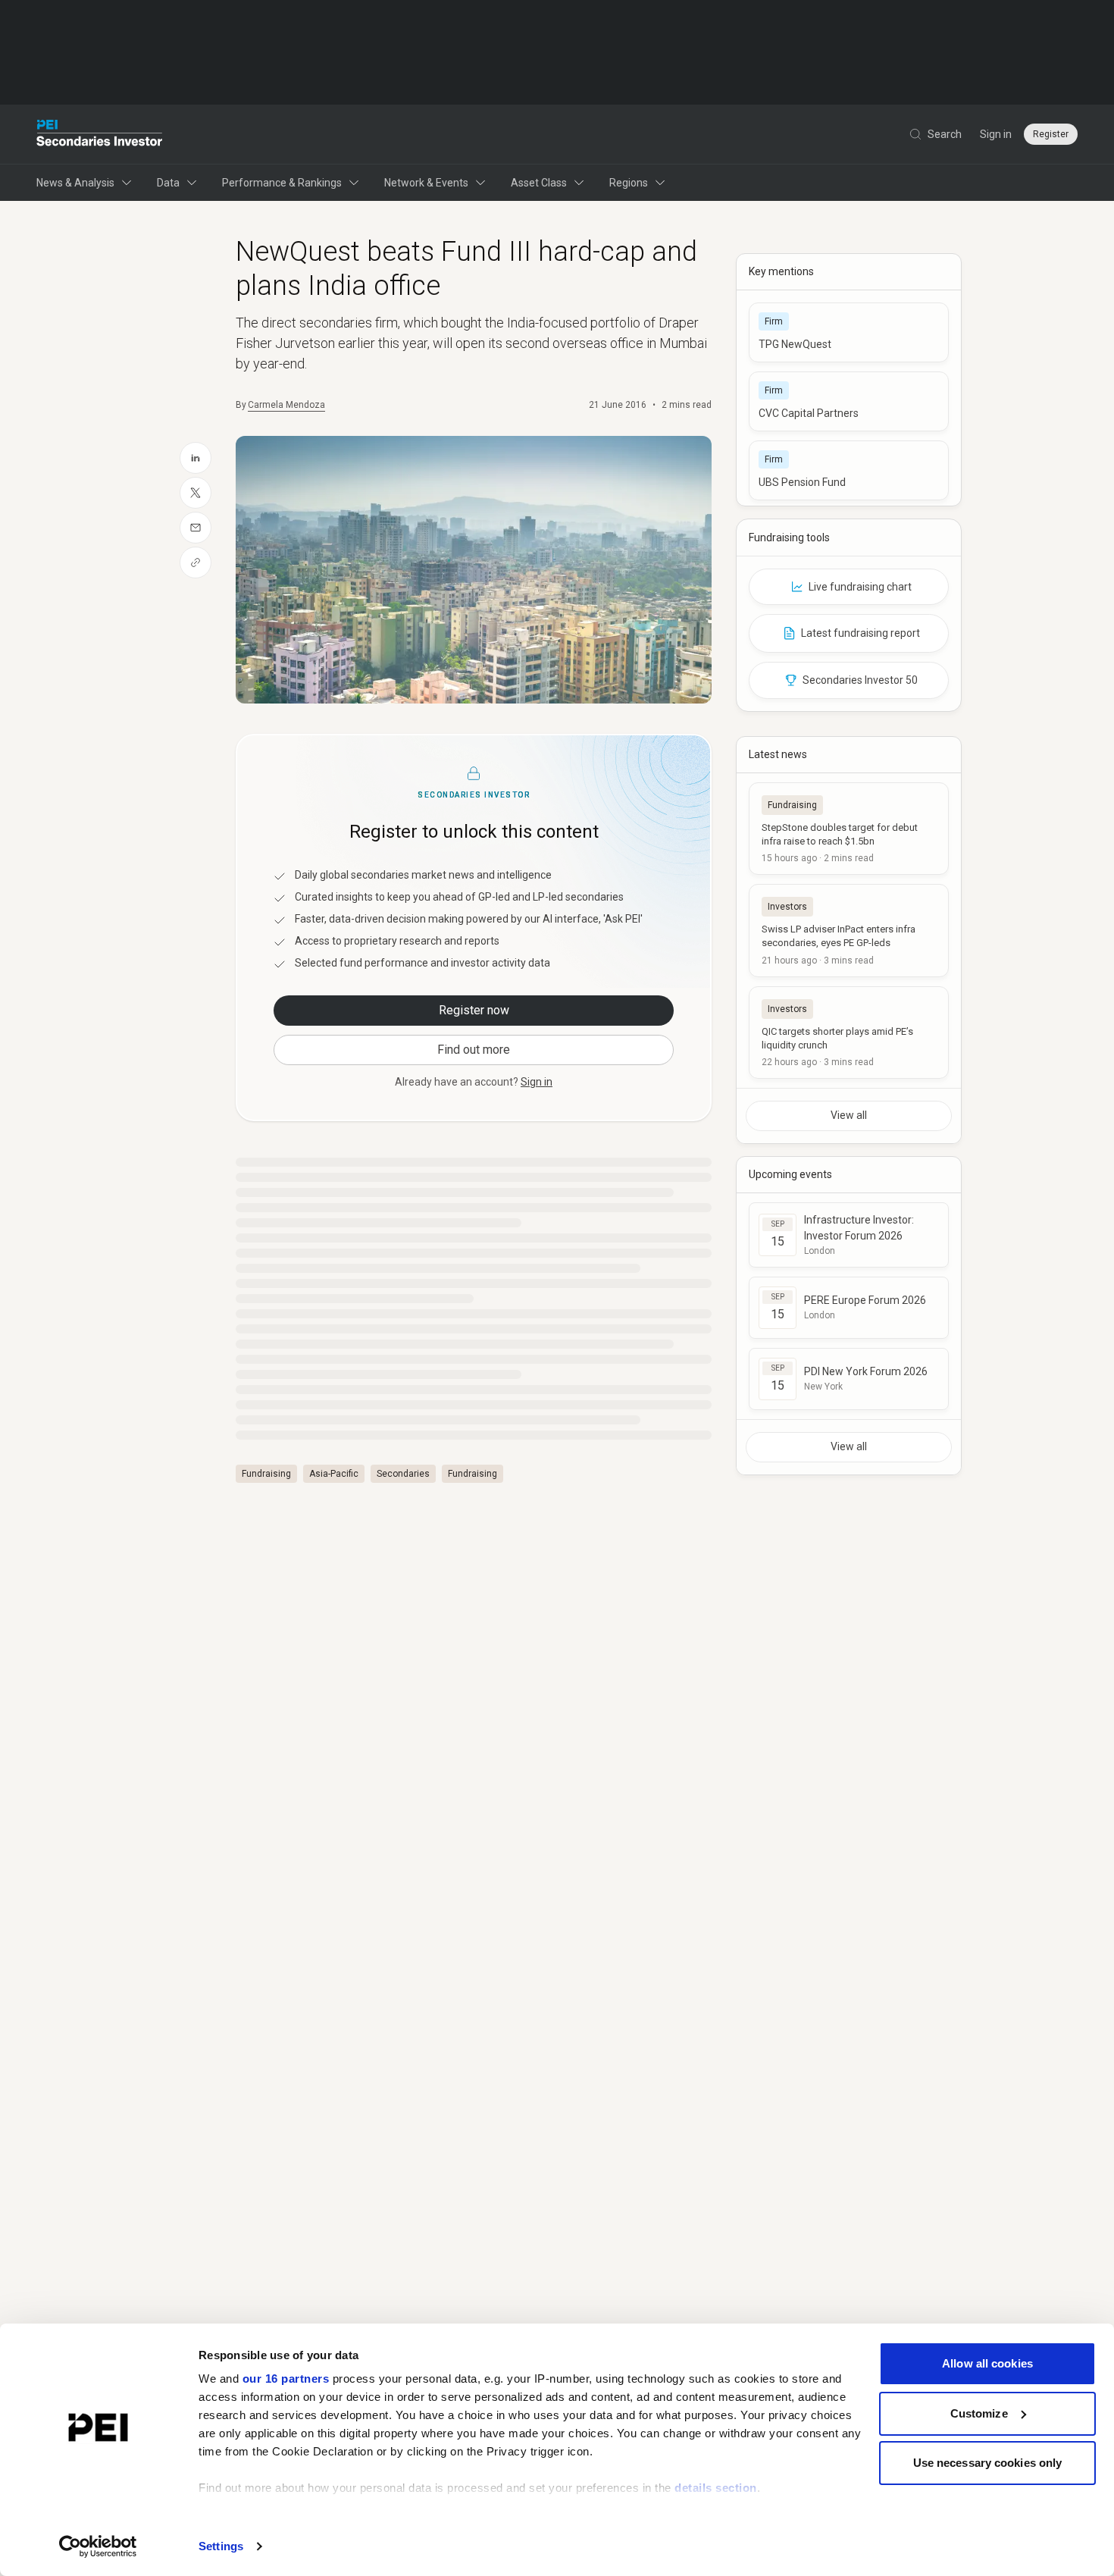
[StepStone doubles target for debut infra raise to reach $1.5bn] (849, 829)
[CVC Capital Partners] (849, 401)
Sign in (996, 134)
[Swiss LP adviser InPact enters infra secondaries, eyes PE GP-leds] (849, 930)
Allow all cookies (987, 2363)
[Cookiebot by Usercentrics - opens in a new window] (98, 2546)
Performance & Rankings (282, 183)
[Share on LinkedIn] (196, 458)
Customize (979, 2413)
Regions (629, 183)
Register (1051, 134)
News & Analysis (75, 183)
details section (716, 2488)
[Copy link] (196, 563)
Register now (474, 1010)
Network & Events (426, 183)
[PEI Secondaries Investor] (100, 134)
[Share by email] (196, 528)
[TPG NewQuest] (849, 332)
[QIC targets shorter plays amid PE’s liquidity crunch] (849, 1033)
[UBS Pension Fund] (849, 470)
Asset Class (539, 183)
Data (168, 183)
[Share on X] (196, 493)
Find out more (474, 1050)
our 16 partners (286, 2379)
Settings (221, 2546)
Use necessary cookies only (988, 2463)
